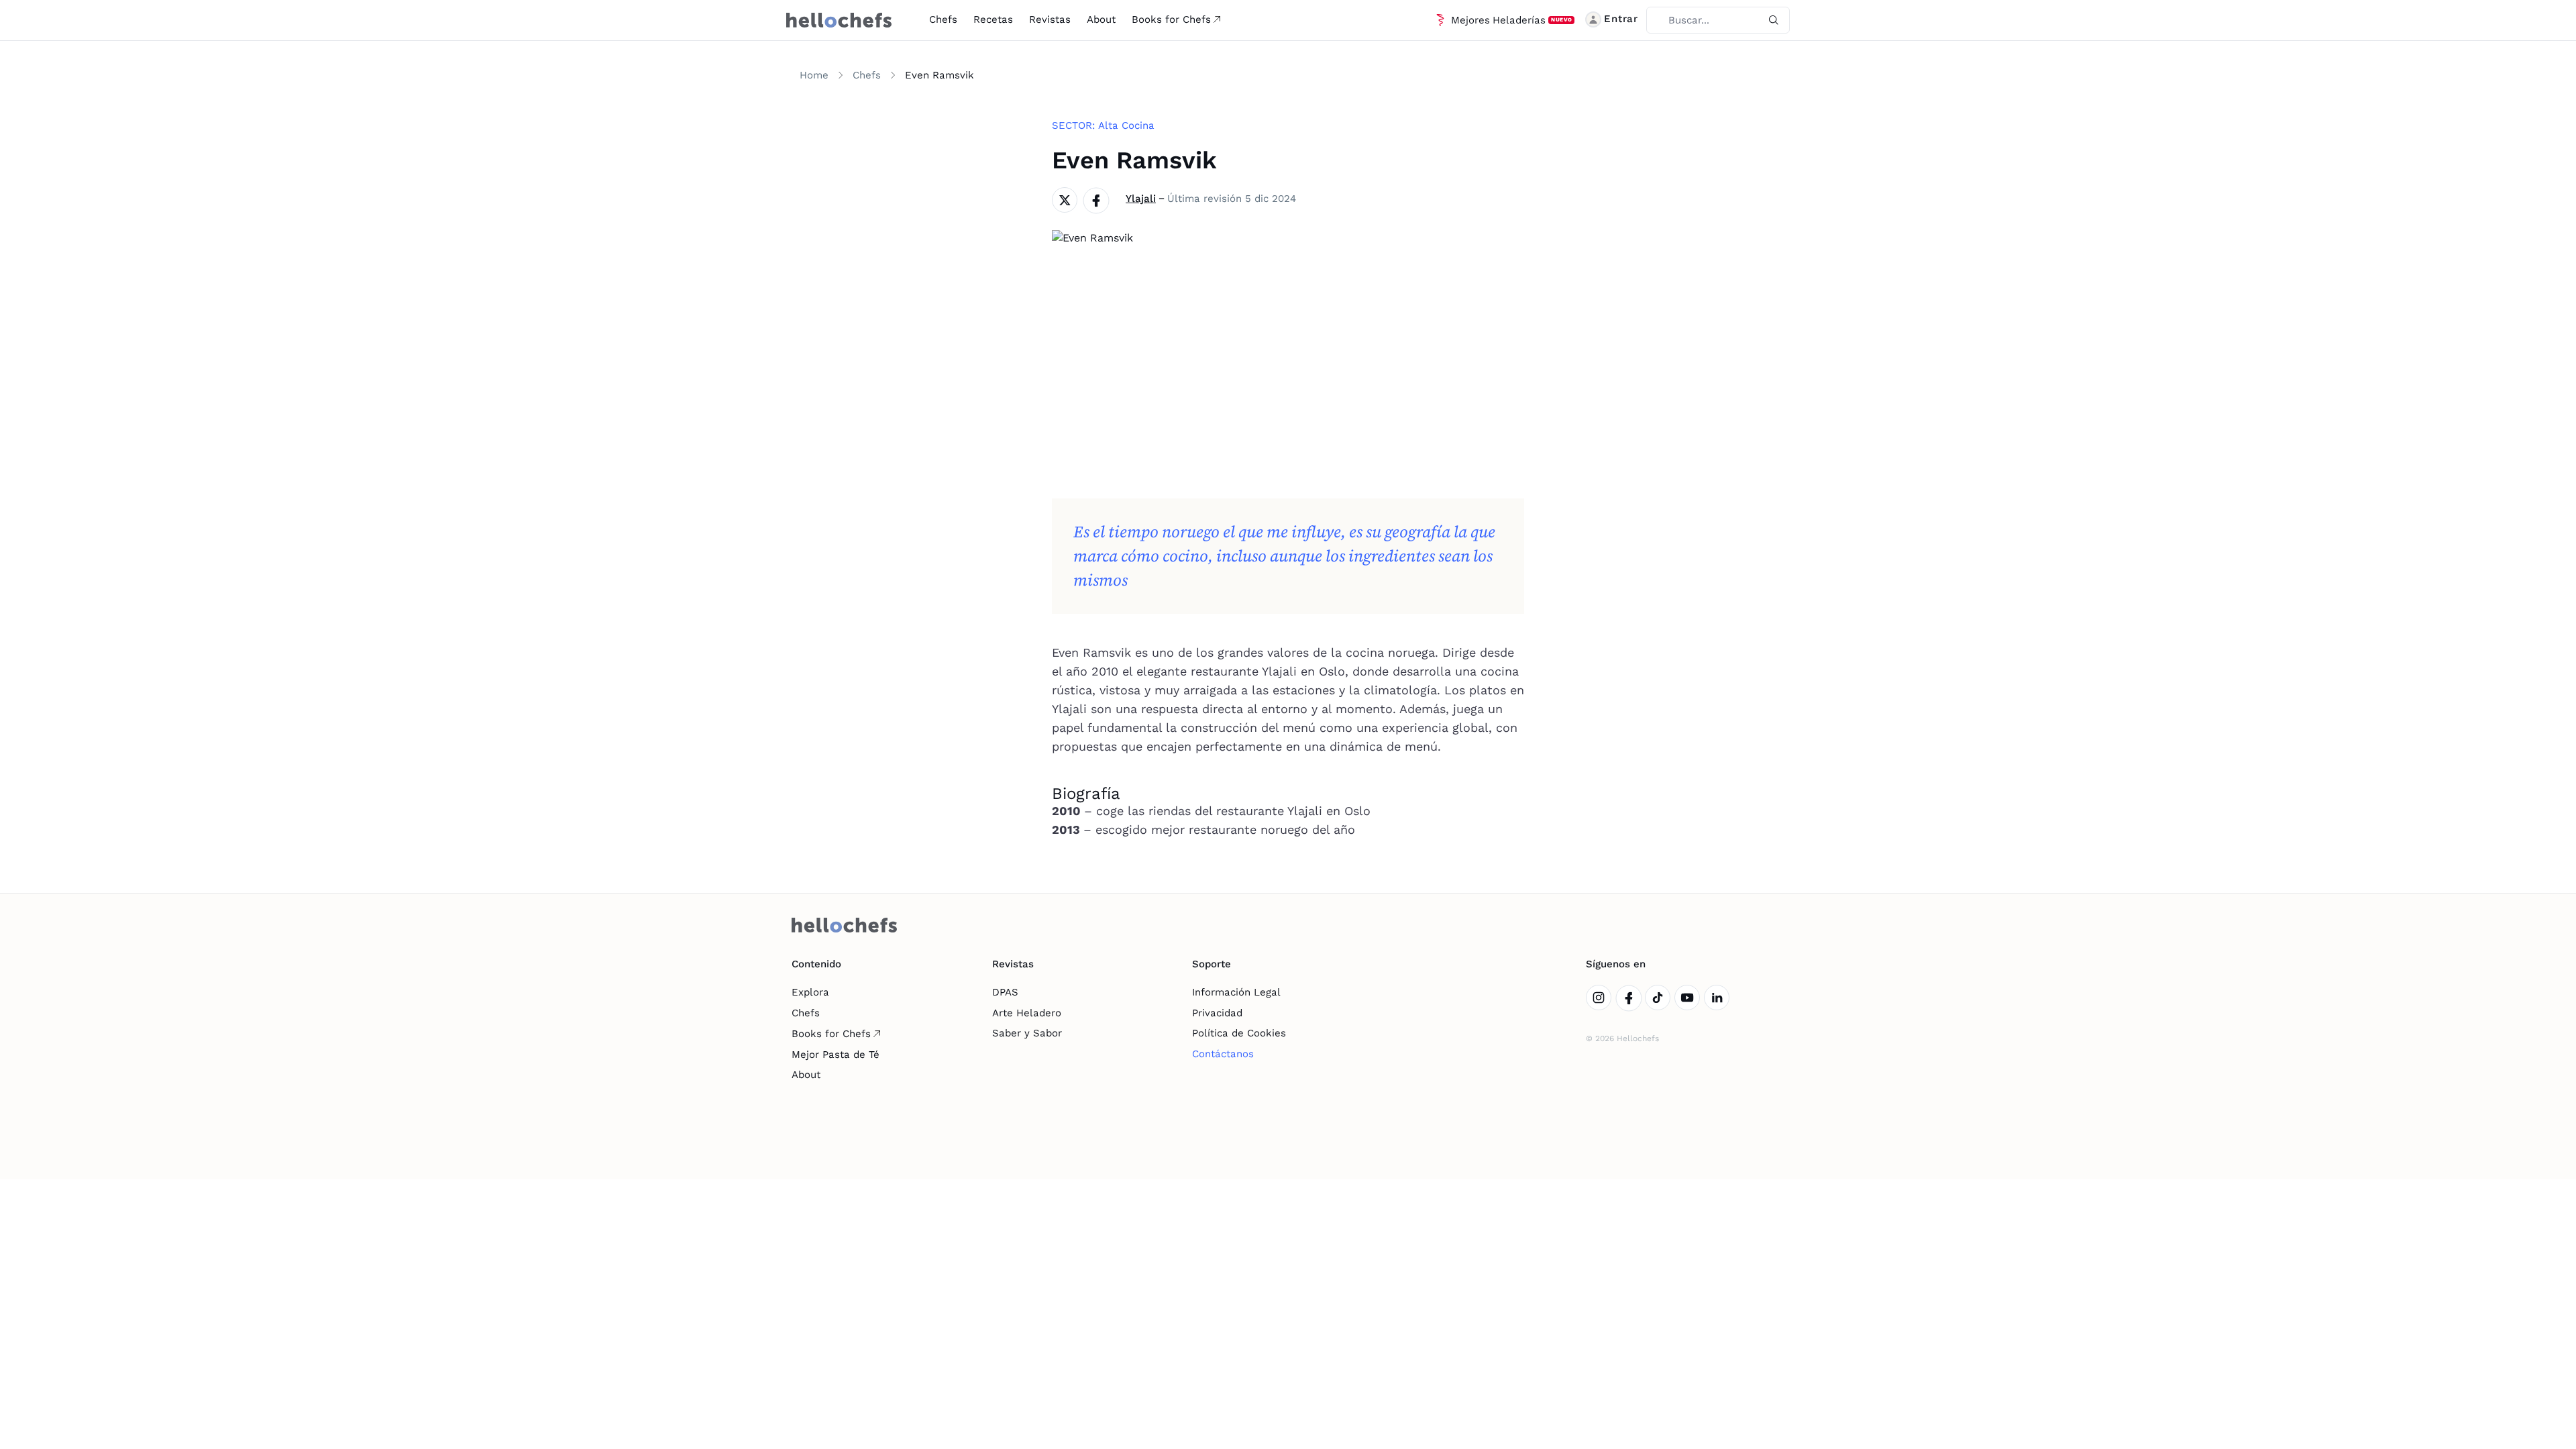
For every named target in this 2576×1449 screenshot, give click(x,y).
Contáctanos (1223, 1054)
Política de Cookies (1239, 1033)
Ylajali (1141, 199)
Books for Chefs (1171, 19)
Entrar (1621, 19)
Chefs (943, 19)
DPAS (1005, 992)
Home (814, 75)
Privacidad (1217, 1013)
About (1101, 19)
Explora (810, 992)
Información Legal (1236, 992)
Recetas (993, 19)
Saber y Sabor (1027, 1033)
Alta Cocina (1126, 125)
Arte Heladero (1027, 1013)
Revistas (1050, 19)
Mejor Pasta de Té (836, 1055)
